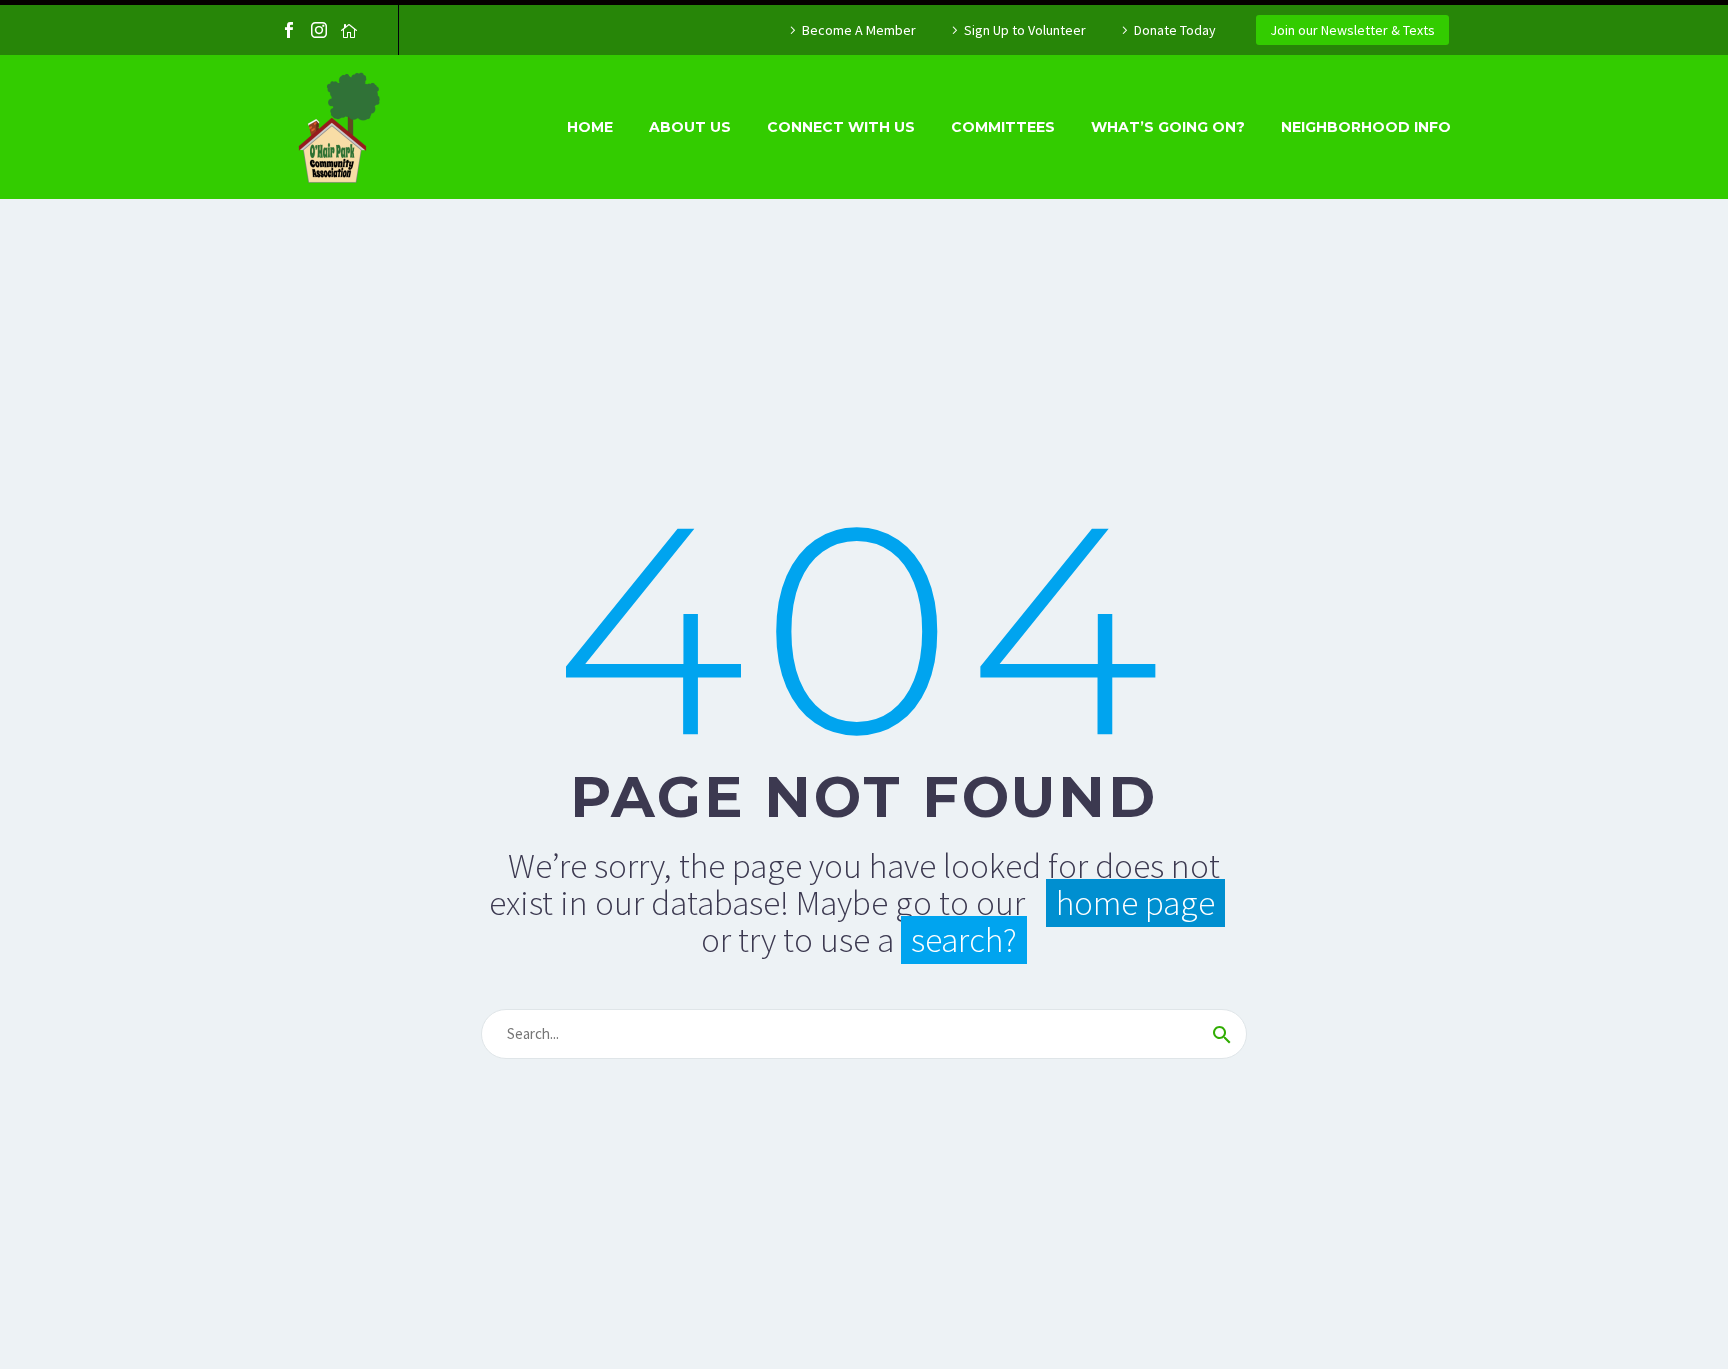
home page (1135, 903)
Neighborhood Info (1366, 127)
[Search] (1222, 1034)
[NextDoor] (349, 30)
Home (590, 127)
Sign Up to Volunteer (1025, 30)
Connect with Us (841, 127)
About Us (690, 127)
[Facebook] (289, 30)
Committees (1003, 127)
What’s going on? (1168, 127)
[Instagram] (319, 30)
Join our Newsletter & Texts (1352, 30)
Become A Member (859, 30)
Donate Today (1175, 30)
